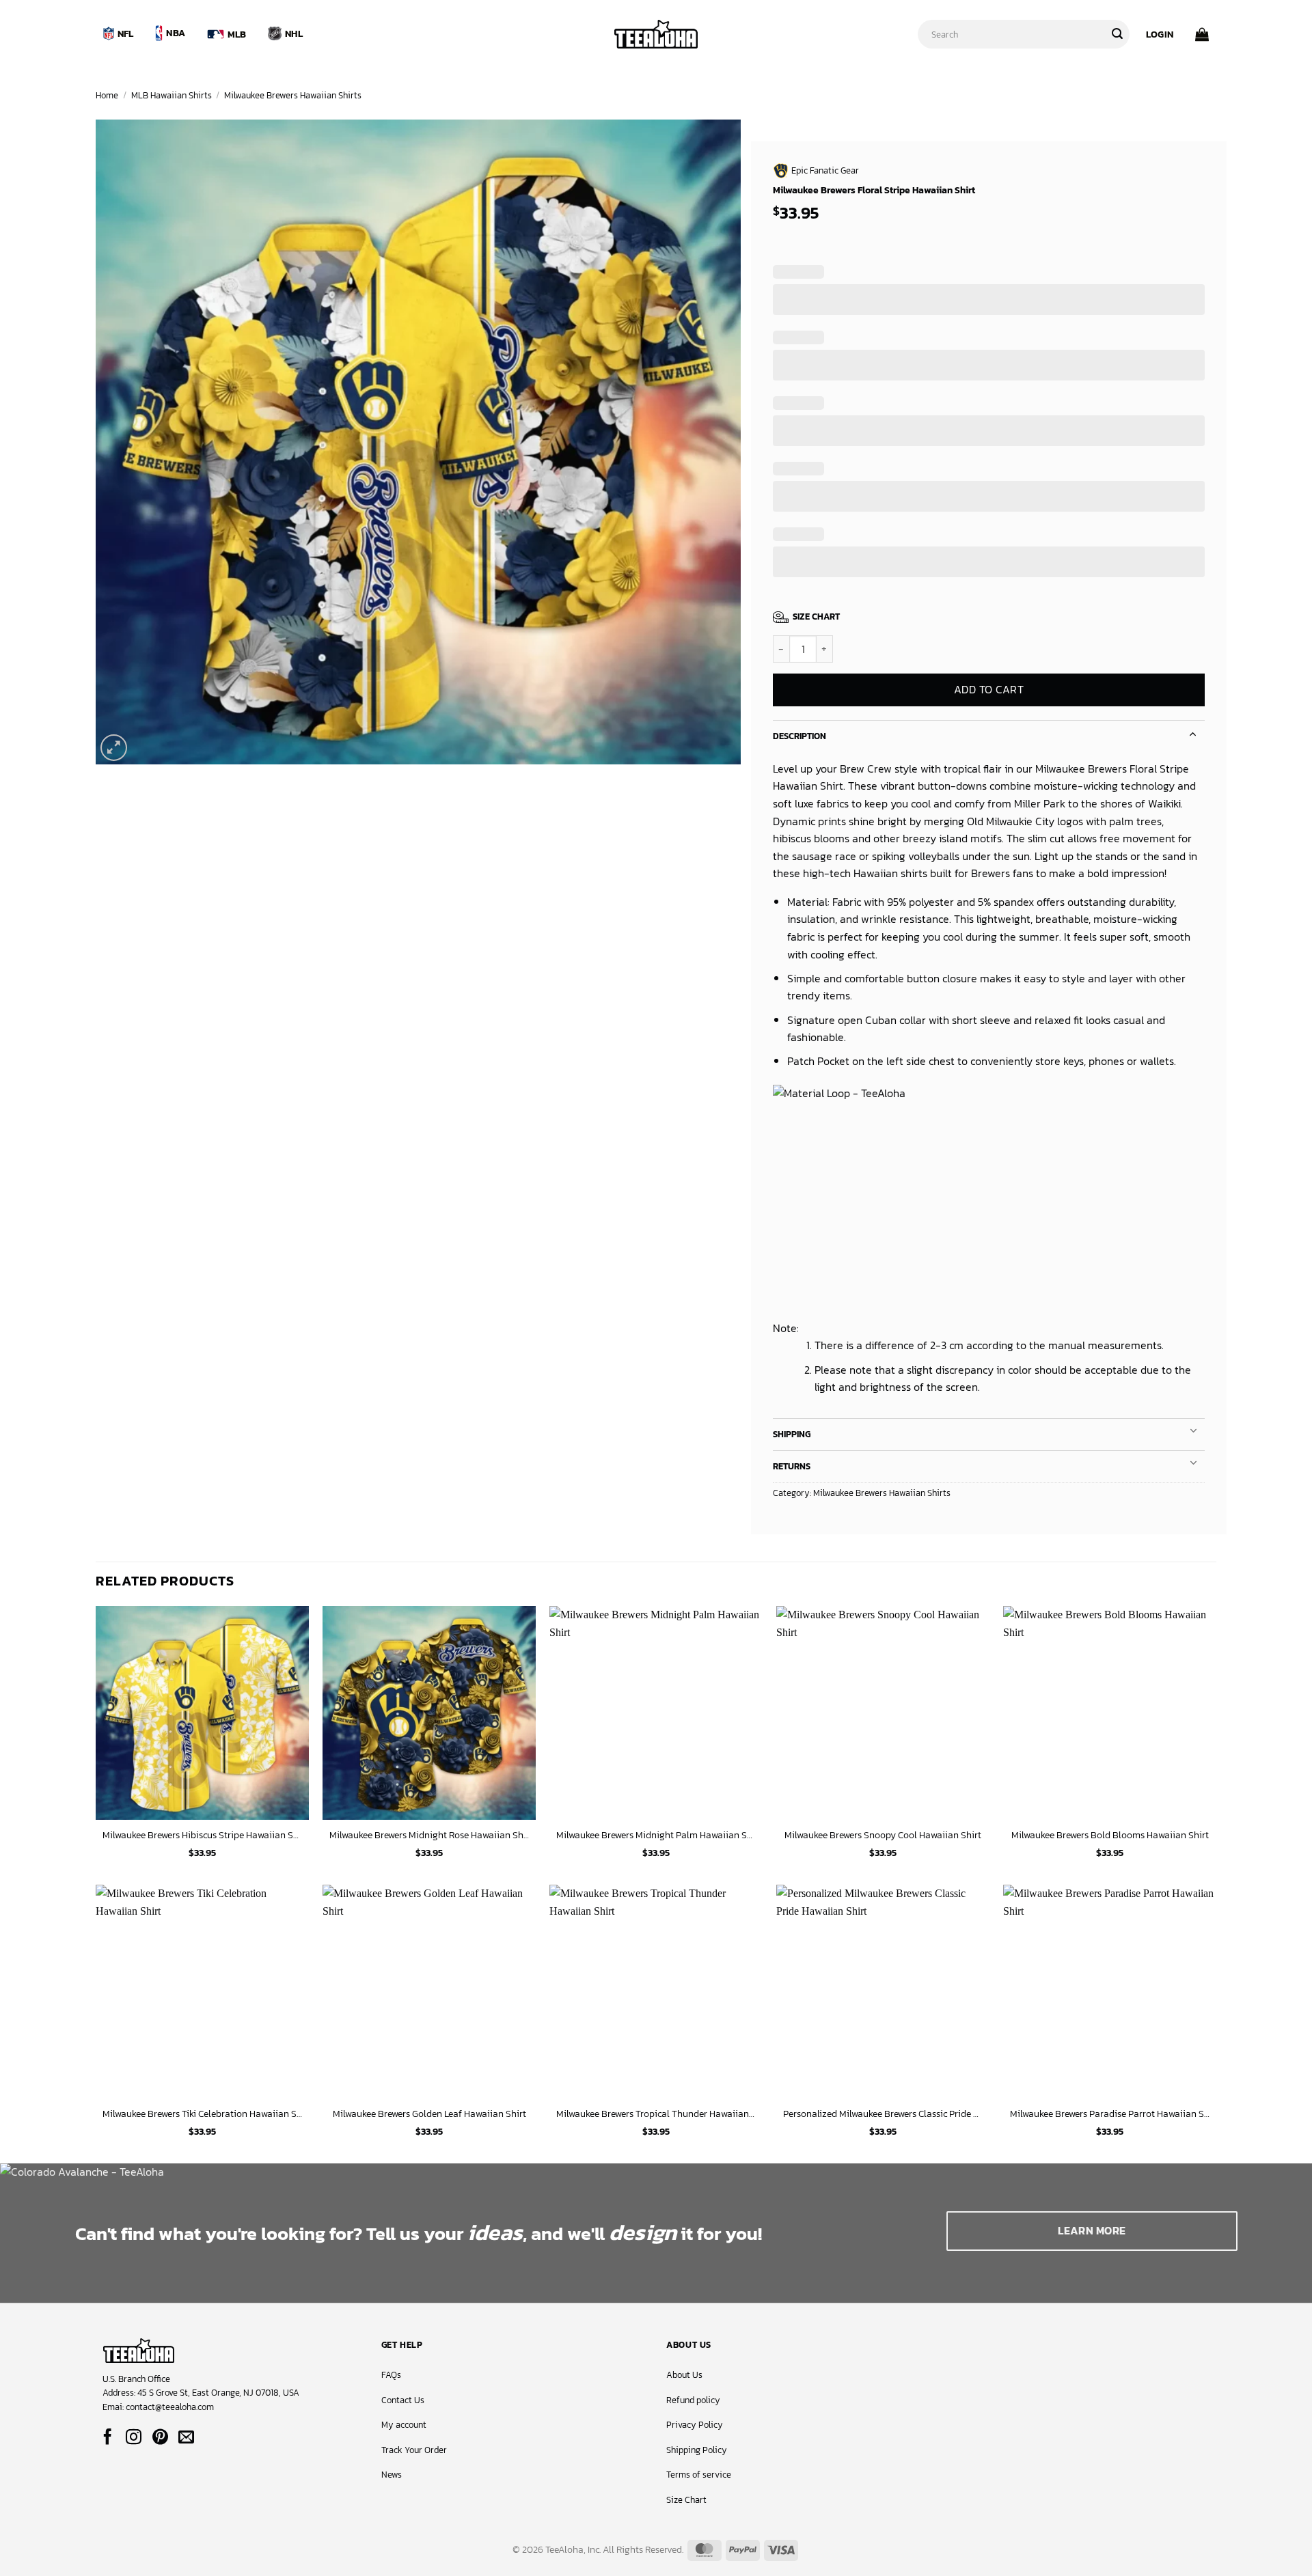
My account (404, 2425)
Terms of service (699, 2475)
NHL (294, 33)
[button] (1160, 34)
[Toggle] (1193, 733)
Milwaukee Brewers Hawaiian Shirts (293, 95)
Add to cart (989, 690)
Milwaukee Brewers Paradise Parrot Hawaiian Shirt (1110, 2114)
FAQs (391, 2375)
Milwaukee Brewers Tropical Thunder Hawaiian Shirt (656, 2114)
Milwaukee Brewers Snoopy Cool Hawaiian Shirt (883, 1835)
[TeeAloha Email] (186, 2438)
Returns (792, 1466)
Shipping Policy (697, 2450)
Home (107, 95)
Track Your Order (414, 2450)
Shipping (792, 1434)
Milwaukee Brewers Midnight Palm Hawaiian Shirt (656, 1835)
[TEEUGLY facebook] (108, 2438)
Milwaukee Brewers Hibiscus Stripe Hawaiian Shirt (202, 1835)
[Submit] (1117, 34)
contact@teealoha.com (170, 2407)
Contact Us (403, 2400)
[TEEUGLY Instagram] (134, 2438)
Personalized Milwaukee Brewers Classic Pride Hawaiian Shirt (883, 2114)
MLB (237, 34)
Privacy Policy (695, 2425)
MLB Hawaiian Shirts (172, 95)
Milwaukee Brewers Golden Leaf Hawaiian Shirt (429, 2114)
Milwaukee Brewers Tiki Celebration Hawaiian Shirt (202, 2114)
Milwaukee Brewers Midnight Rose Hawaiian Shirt (429, 1835)
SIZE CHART (816, 617)
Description (799, 736)
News (392, 2475)
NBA (176, 33)
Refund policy (693, 2400)
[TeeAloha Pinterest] (160, 2438)
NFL (126, 33)
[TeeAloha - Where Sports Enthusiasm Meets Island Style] (656, 34)
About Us (684, 2375)
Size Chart (686, 2500)
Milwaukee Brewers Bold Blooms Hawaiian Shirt (1110, 1835)
